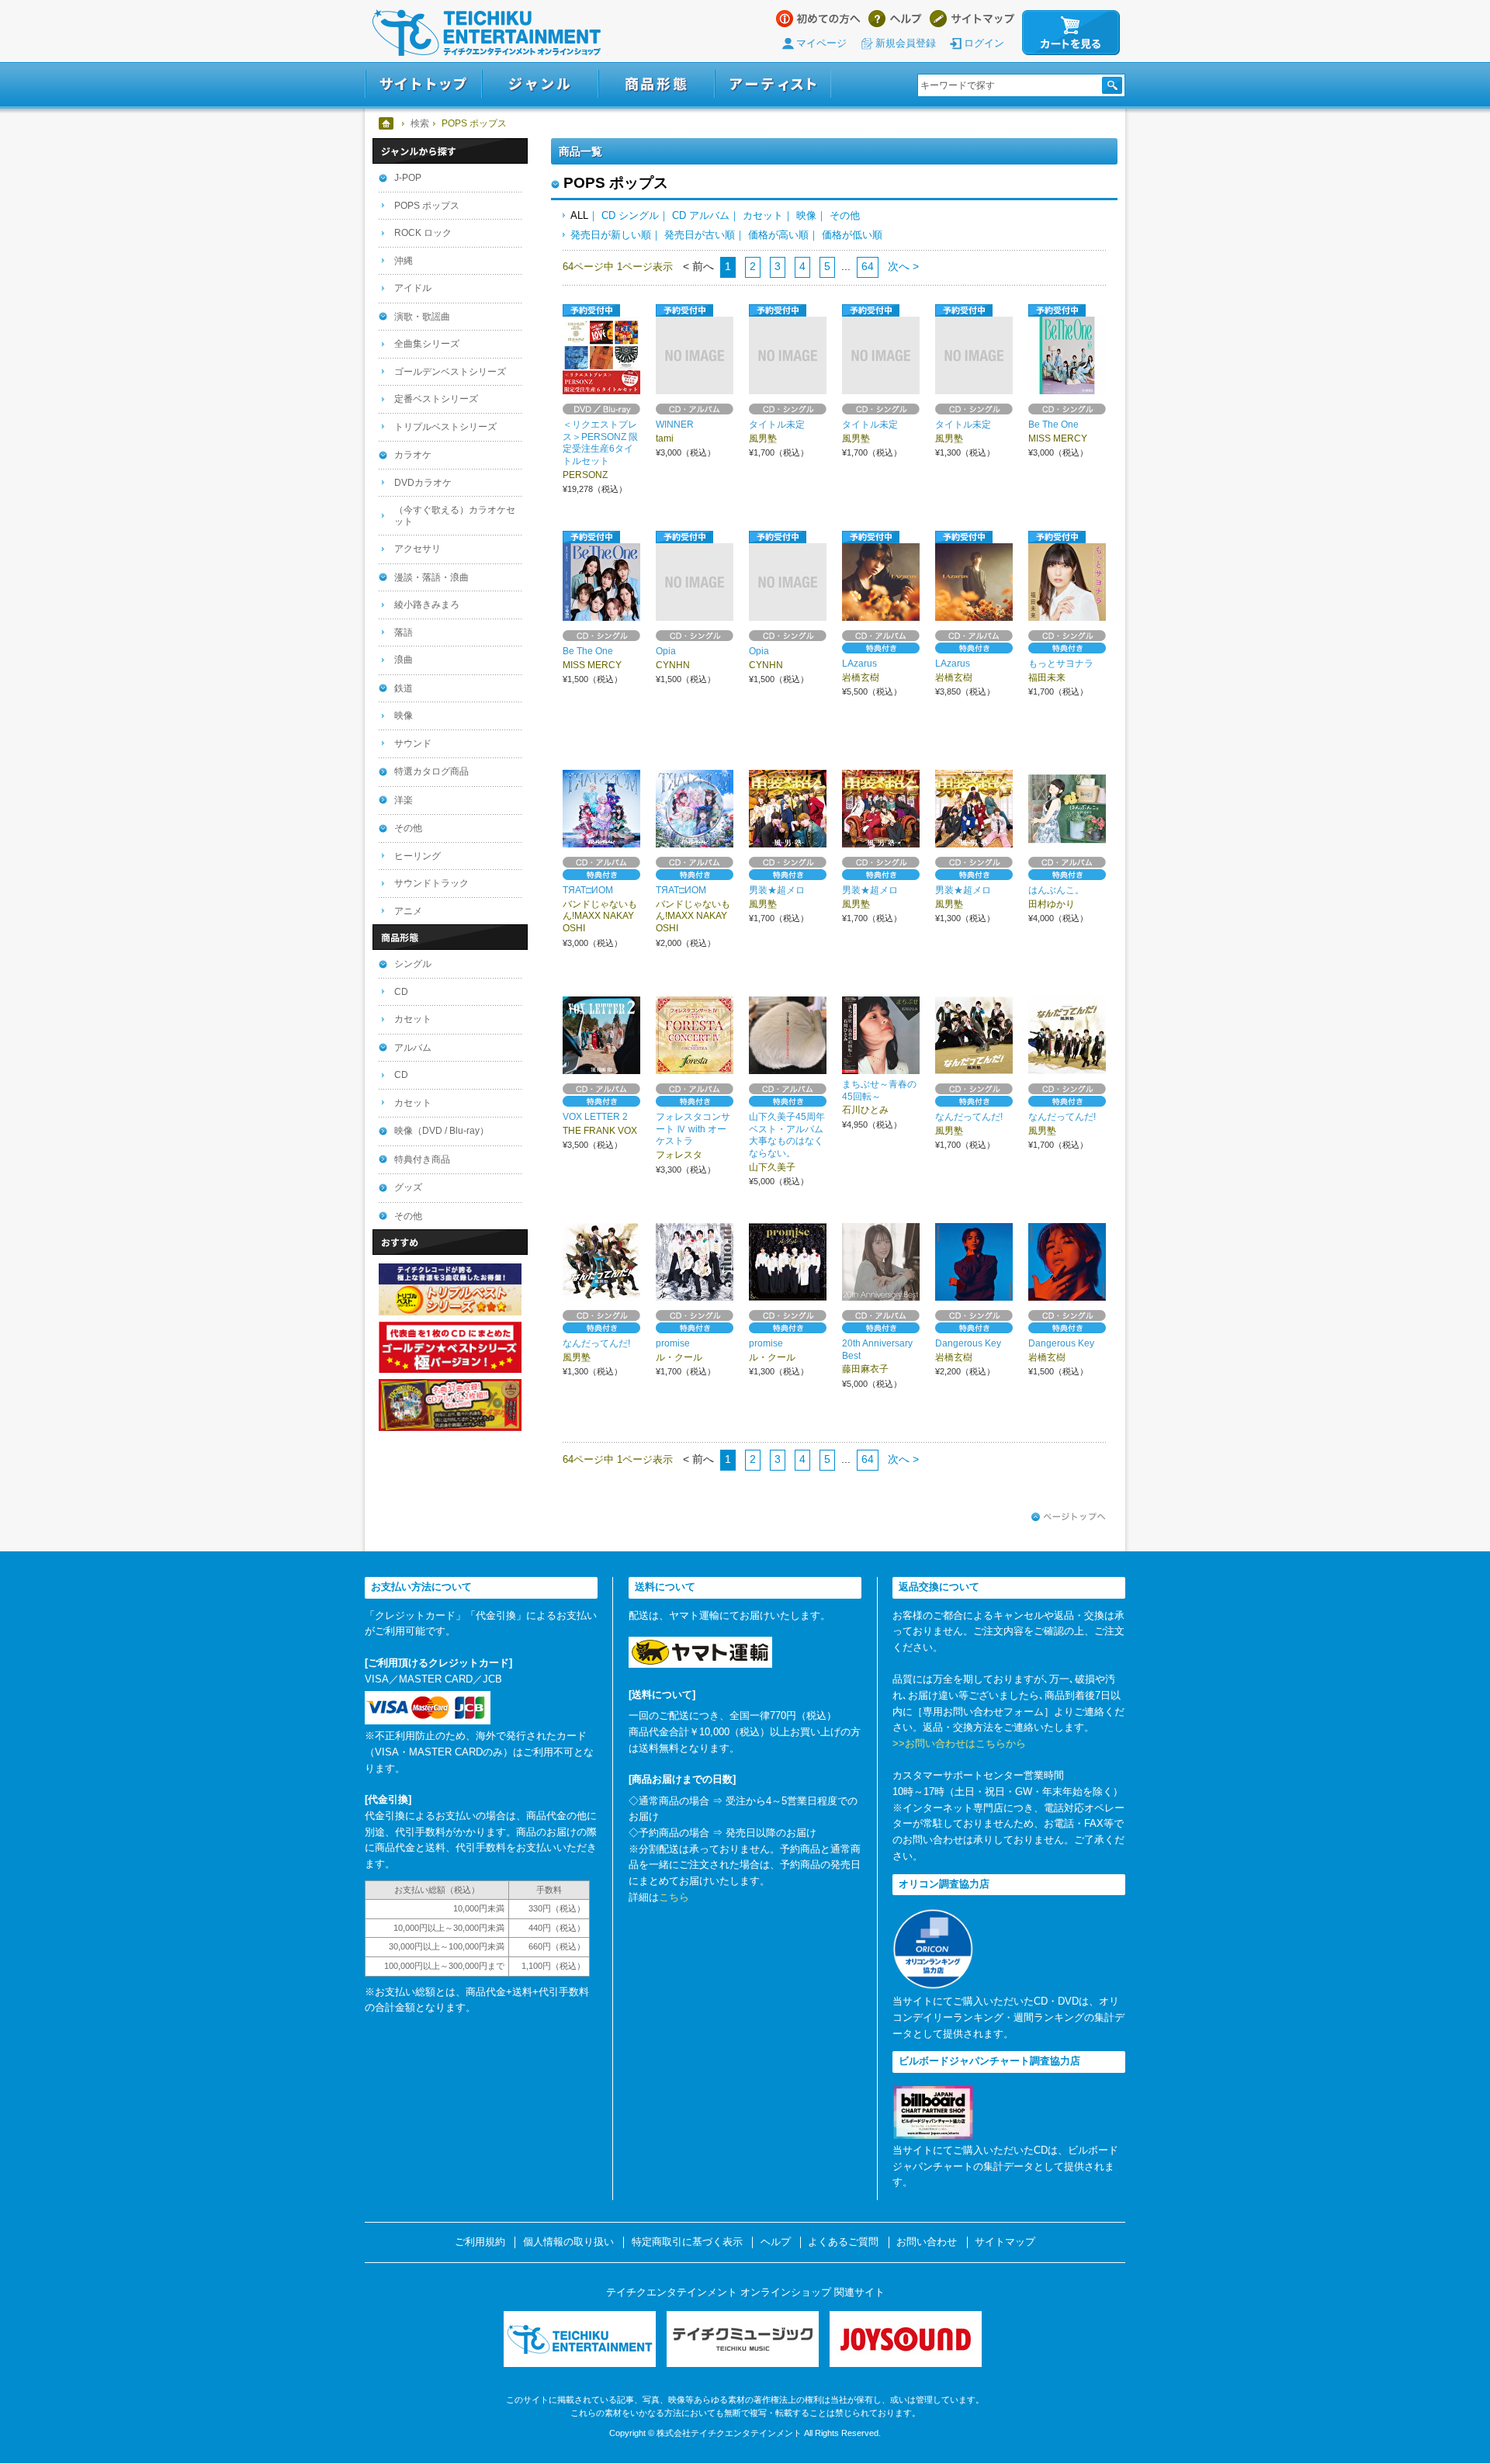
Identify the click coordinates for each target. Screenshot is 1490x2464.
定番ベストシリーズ (436, 399)
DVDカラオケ (423, 483)
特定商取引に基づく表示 (687, 2242)
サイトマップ (972, 19)
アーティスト (773, 84)
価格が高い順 (778, 235)
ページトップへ (1069, 1517)
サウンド (413, 743)
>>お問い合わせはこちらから (959, 1743)
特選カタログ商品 (431, 771)
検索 (420, 123)
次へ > (902, 266)
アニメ (408, 911)
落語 (404, 632)
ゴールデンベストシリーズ (450, 372)
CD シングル (630, 215)
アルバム (413, 1048)
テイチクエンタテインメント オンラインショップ (487, 33)
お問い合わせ (927, 2242)
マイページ (821, 43)
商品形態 (657, 84)
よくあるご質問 (843, 2242)
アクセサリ (418, 549)
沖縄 (404, 261)
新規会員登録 (906, 43)
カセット (763, 215)
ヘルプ (895, 19)
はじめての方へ (818, 19)
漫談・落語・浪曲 (431, 577)
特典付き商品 (422, 1159)
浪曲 (404, 660)
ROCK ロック (423, 233)
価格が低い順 (852, 235)
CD (401, 992)
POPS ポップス (427, 206)
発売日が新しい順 (611, 235)
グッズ (408, 1187)
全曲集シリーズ (427, 344)
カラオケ (413, 455)
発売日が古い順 (700, 235)
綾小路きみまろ (427, 605)
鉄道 (404, 688)
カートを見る (1071, 33)
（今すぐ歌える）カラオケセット (455, 516)
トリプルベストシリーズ (445, 427)
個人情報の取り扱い (568, 2242)
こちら (674, 1897)
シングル (413, 964)
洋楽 (404, 800)
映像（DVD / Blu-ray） (442, 1131)
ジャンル (540, 84)
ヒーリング (418, 856)
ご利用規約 (480, 2242)
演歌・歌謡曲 (422, 317)
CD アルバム (701, 215)
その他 (845, 215)
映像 (806, 215)
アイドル (413, 288)
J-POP (408, 178)
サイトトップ (423, 84)
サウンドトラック (431, 883)
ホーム (387, 123)
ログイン (984, 43)
